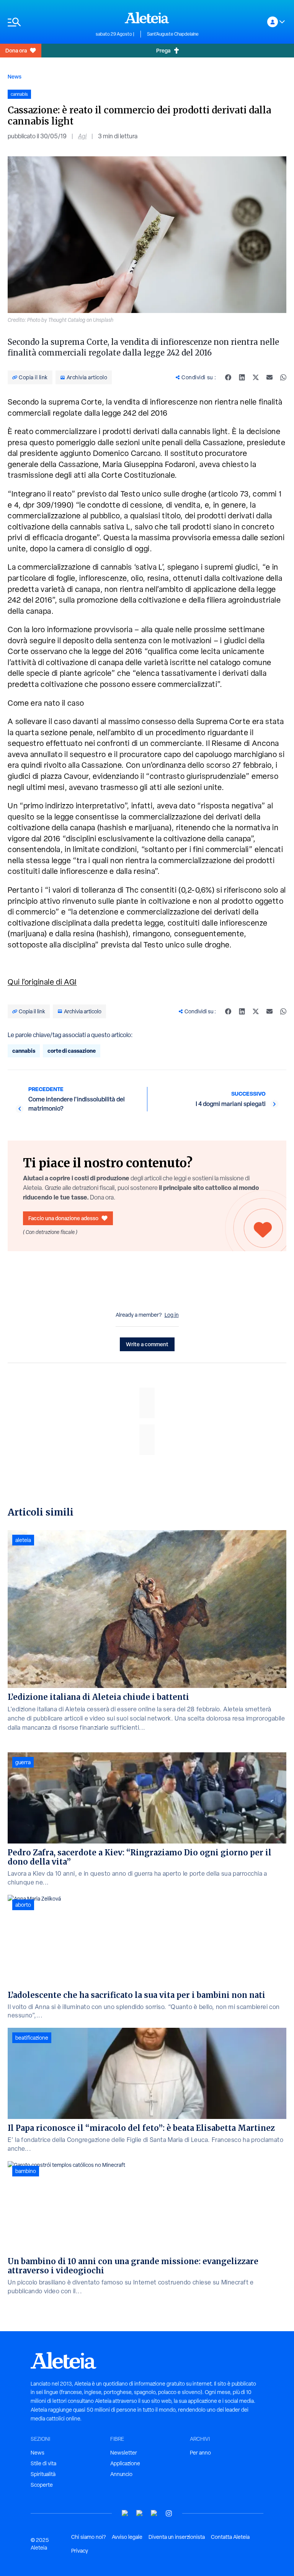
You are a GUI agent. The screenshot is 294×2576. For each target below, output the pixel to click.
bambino (26, 2171)
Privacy (80, 2551)
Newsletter (124, 2453)
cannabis (24, 1051)
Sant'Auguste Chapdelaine (173, 34)
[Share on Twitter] (256, 377)
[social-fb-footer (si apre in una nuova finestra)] (140, 2513)
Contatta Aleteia (230, 2537)
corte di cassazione (72, 1051)
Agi (82, 136)
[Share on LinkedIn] (242, 377)
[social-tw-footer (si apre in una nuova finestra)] (154, 2513)
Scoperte (42, 2485)
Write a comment (147, 1344)
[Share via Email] (269, 377)
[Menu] (48, 22)
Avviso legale (127, 2537)
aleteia (23, 1540)
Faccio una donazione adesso (63, 1218)
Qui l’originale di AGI (42, 982)
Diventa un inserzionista (177, 2537)
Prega (163, 50)
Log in (172, 1315)
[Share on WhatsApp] (283, 377)
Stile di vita (43, 2463)
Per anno (200, 2453)
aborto (23, 1905)
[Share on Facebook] (228, 377)
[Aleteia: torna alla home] (147, 18)
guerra (23, 1762)
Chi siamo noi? (88, 2537)
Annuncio (121, 2474)
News (15, 76)
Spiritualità (43, 2474)
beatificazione (32, 2038)
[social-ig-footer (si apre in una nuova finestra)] (169, 2513)
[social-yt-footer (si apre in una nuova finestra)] (125, 2513)
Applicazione (125, 2463)
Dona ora (16, 50)
